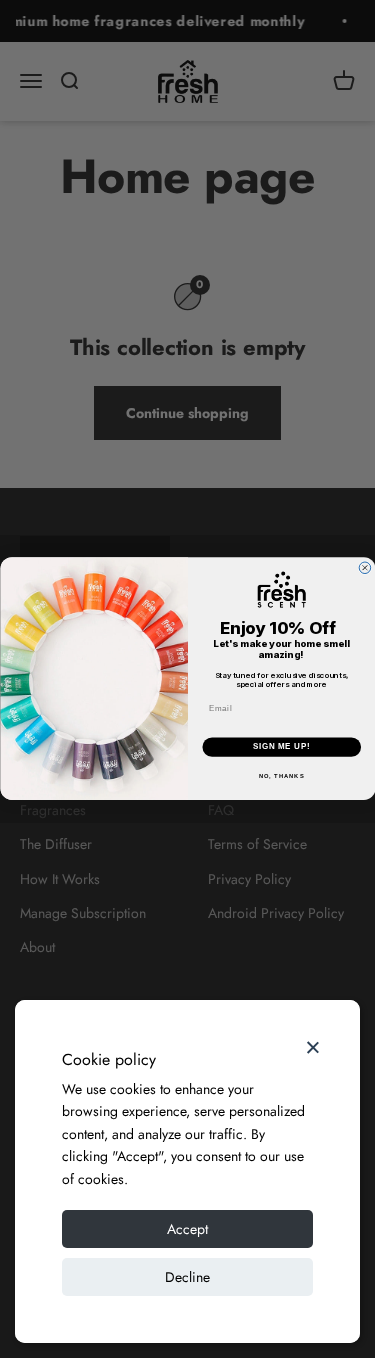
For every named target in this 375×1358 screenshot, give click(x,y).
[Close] (313, 1047)
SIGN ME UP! (281, 747)
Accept (187, 1229)
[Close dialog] (365, 568)
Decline (187, 1277)
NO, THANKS (281, 776)
